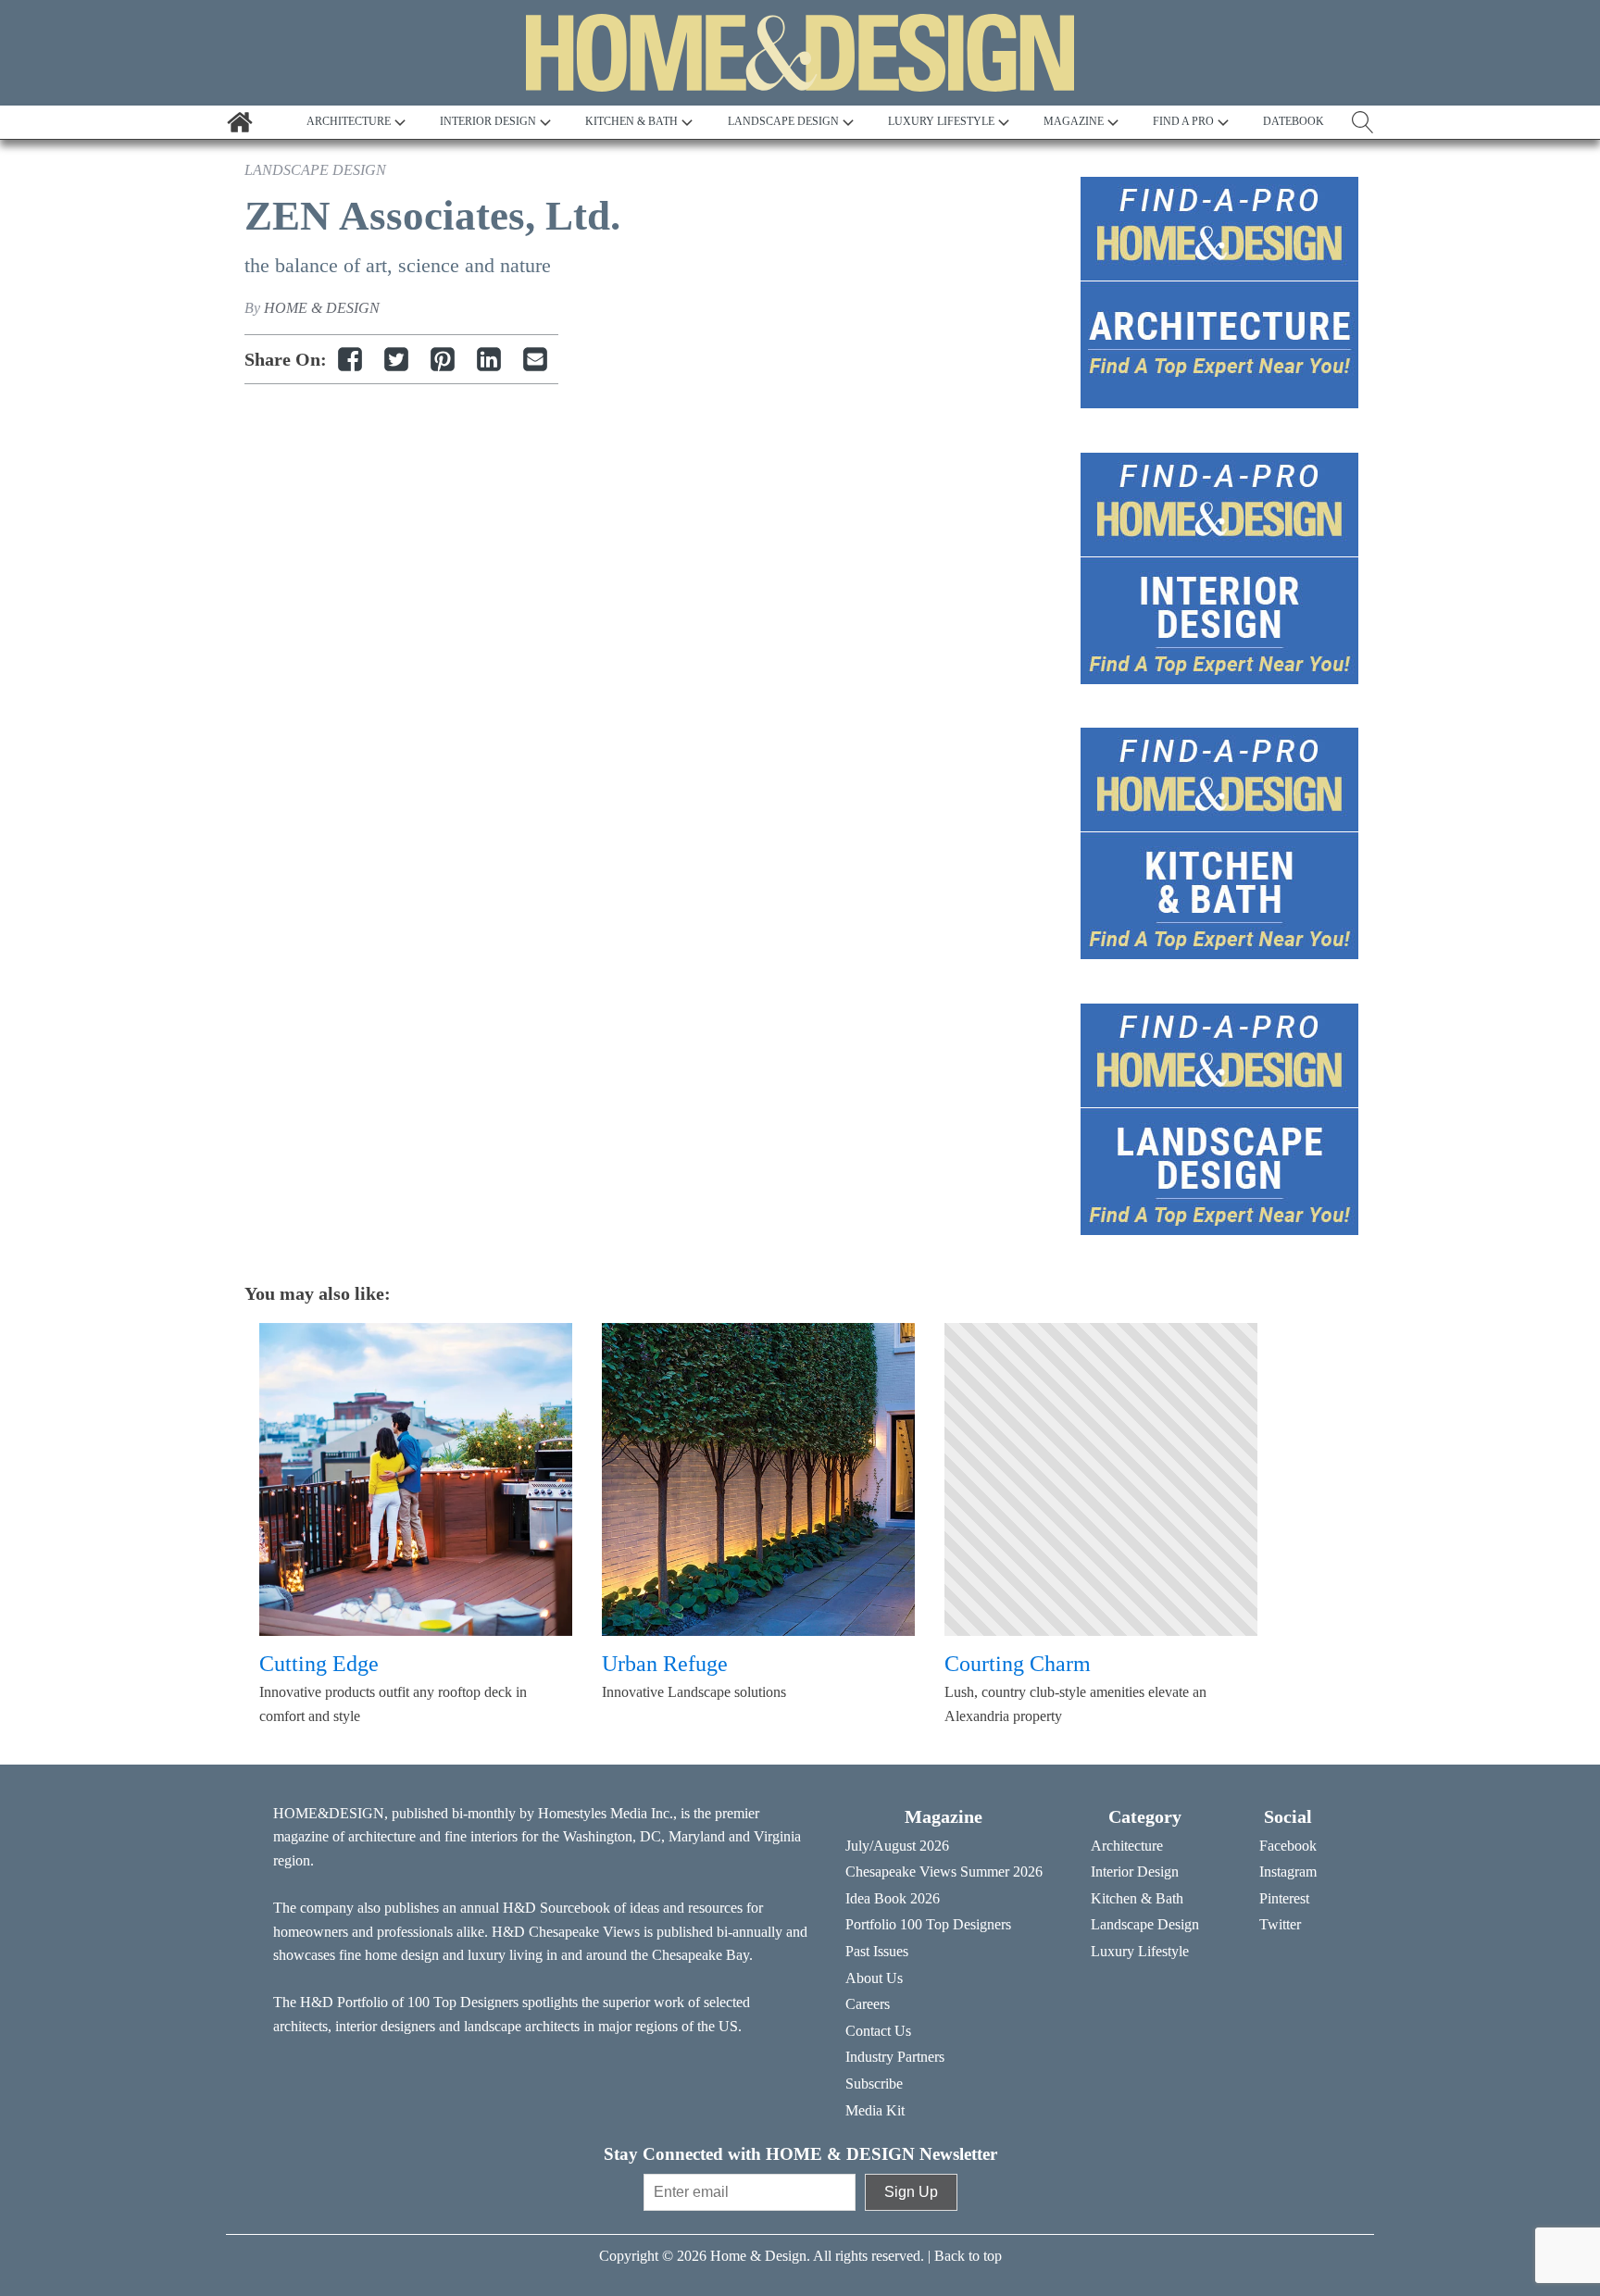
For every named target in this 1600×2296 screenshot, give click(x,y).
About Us (874, 1978)
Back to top (968, 2256)
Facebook (1288, 1846)
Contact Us (878, 2031)
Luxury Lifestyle (1140, 1951)
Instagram (1288, 1872)
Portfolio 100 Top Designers (928, 1924)
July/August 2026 (897, 1846)
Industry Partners (895, 2057)
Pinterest (1284, 1898)
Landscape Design (315, 170)
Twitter (1280, 1924)
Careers (868, 2004)
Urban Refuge (665, 1664)
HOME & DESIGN (322, 308)
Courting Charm (1018, 1664)
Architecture (1127, 1846)
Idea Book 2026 (893, 1898)
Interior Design (1135, 1872)
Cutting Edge (319, 1664)
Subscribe (874, 2084)
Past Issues (877, 1951)
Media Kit (875, 2110)
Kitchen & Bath (1137, 1898)
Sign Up (911, 2192)
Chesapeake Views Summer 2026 (944, 1872)
